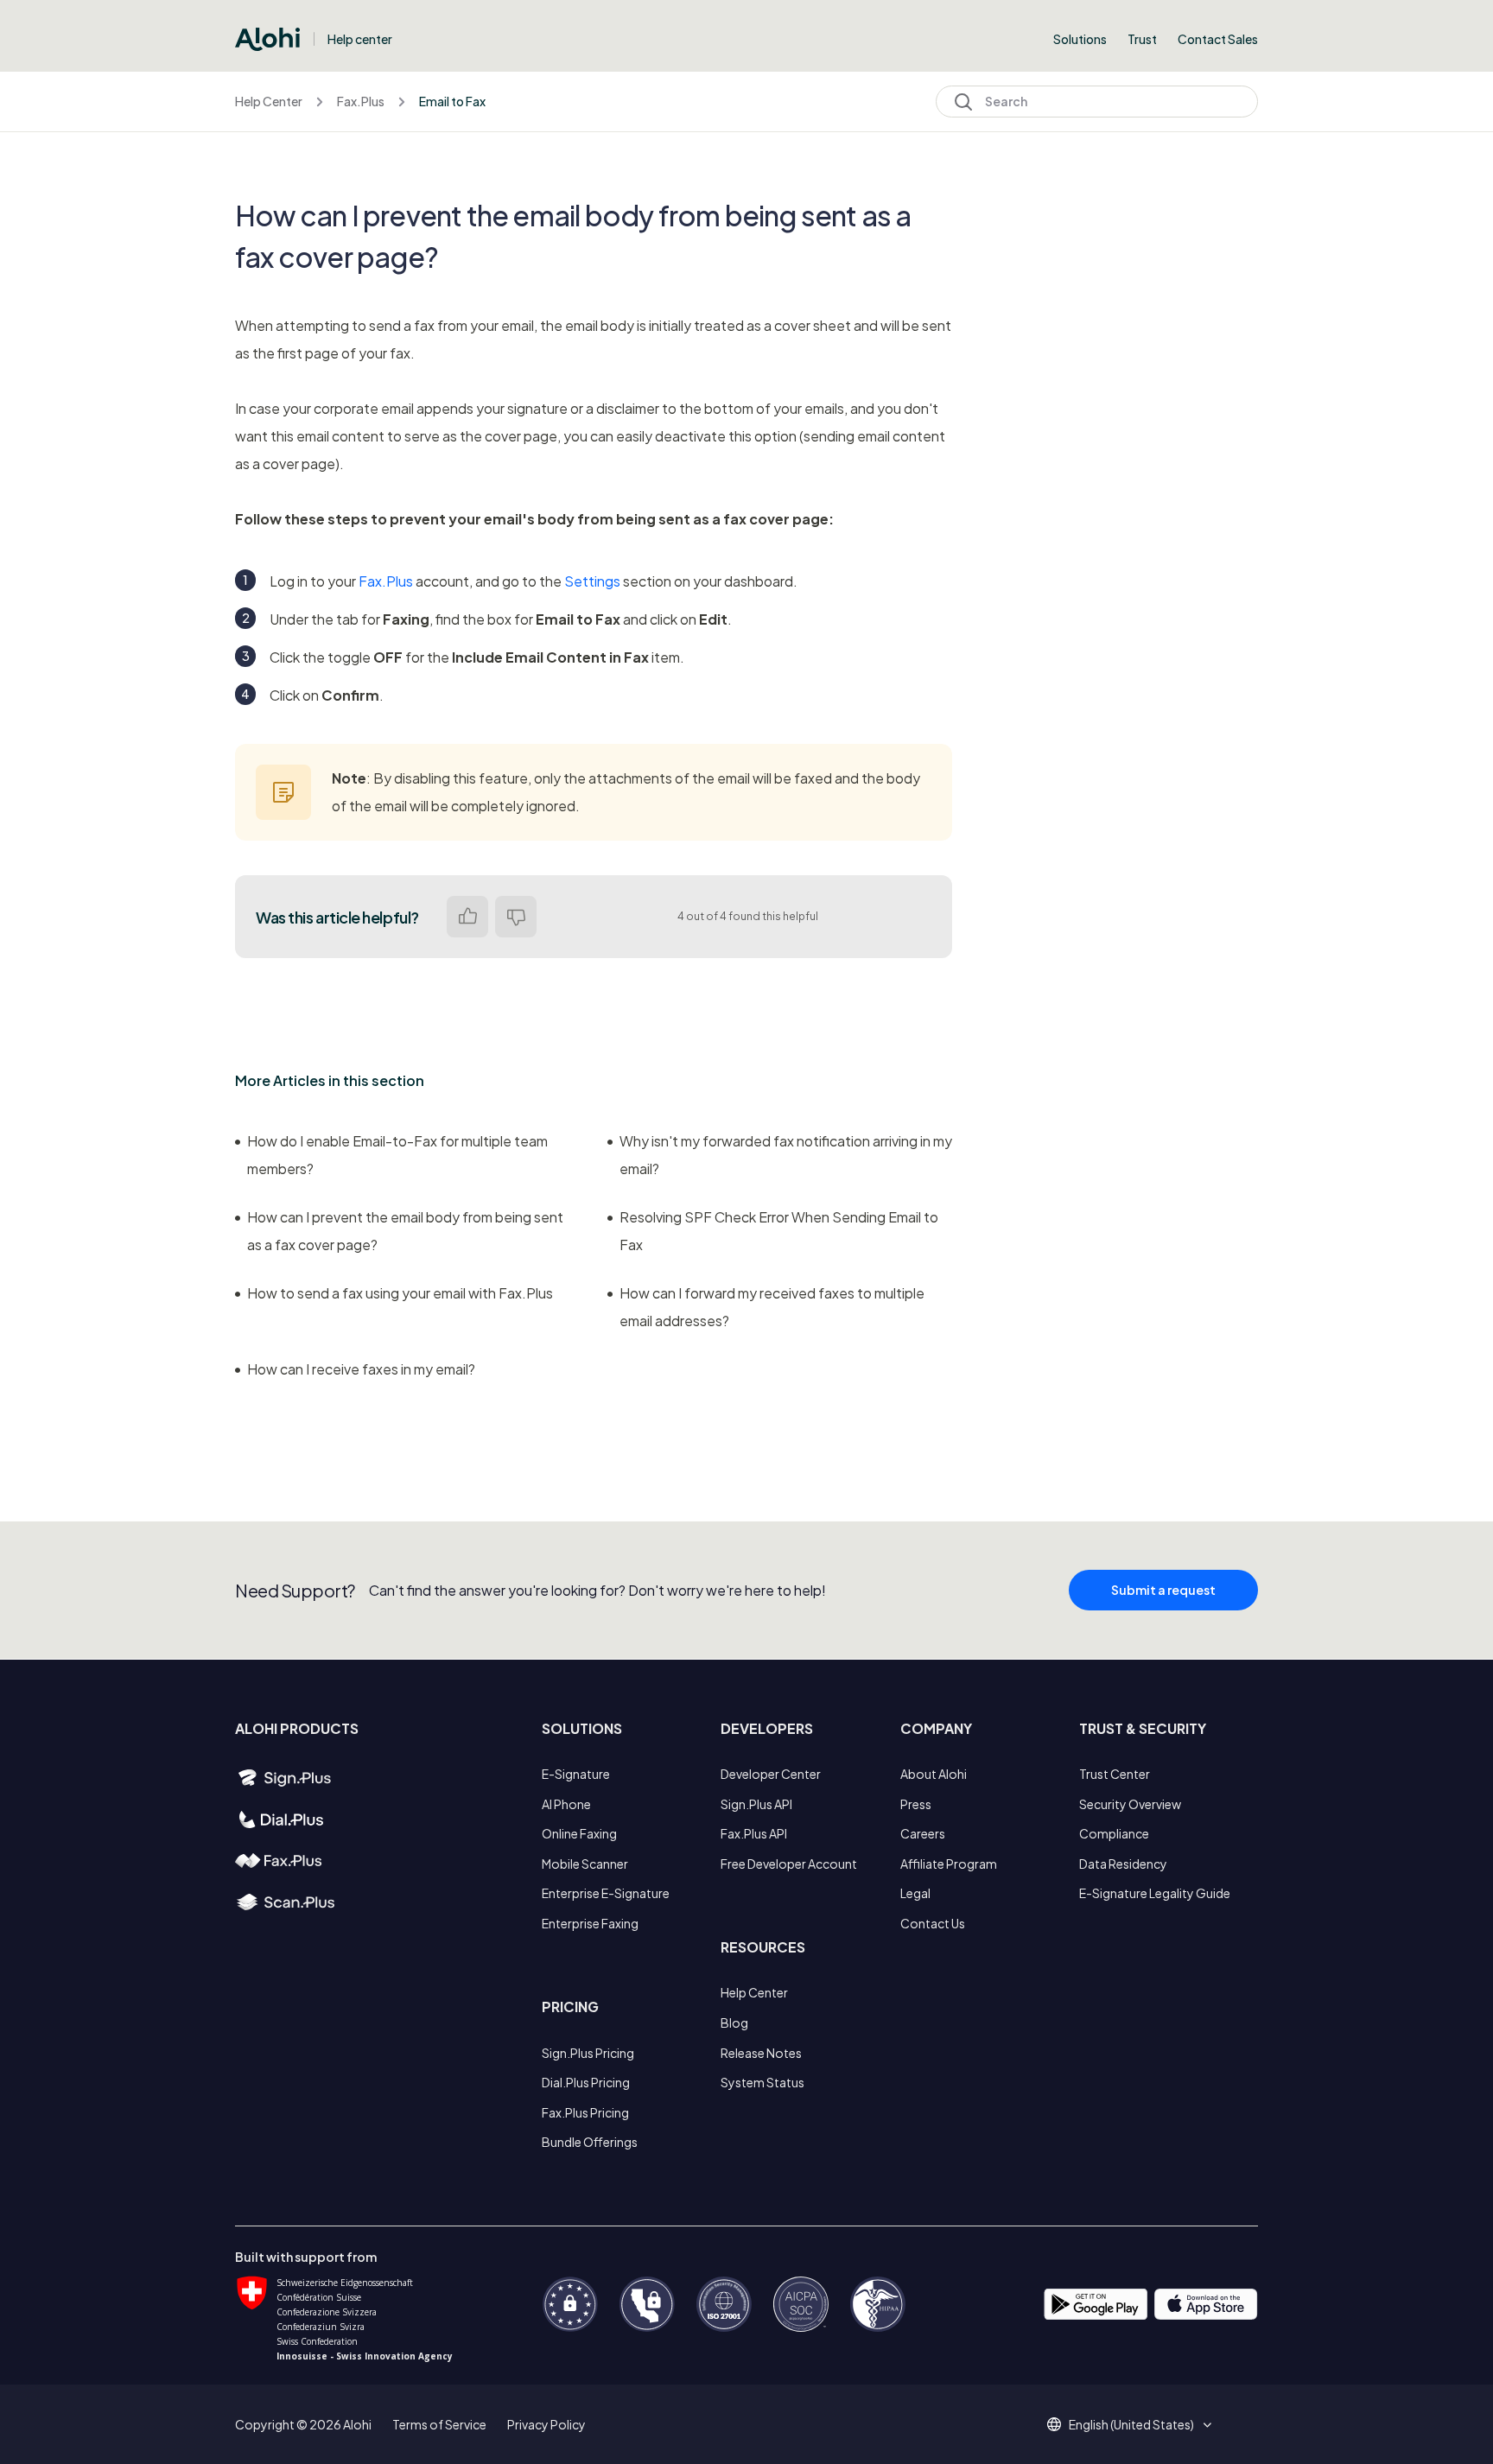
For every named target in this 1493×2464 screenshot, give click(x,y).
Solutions (1080, 39)
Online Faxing (579, 1833)
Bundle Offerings (590, 2142)
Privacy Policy (546, 2424)
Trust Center (1115, 1774)
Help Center (269, 101)
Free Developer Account (789, 1864)
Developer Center (771, 1774)
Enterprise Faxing (590, 1923)
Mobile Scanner (585, 1864)
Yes (467, 917)
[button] (1137, 2424)
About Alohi (934, 1774)
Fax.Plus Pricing (585, 2112)
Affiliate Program (949, 1864)
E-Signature (576, 1774)
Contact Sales (1218, 39)
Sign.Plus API (756, 1804)
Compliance (1114, 1833)
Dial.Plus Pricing (586, 2082)
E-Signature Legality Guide (1155, 1893)
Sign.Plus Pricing (588, 2053)
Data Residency (1123, 1864)
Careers (923, 1833)
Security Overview (1130, 1804)
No (516, 917)
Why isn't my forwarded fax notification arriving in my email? (786, 1155)
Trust (1142, 39)
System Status (762, 2082)
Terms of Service (439, 2424)
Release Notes (761, 2053)
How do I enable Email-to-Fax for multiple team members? (397, 1155)
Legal (915, 1893)
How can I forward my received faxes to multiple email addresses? (772, 1307)
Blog (734, 2023)
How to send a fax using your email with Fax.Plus (400, 1293)
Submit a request (1163, 1590)
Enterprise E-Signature (606, 1893)
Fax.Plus (361, 101)
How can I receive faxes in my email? (361, 1369)
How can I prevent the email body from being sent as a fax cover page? (405, 1231)
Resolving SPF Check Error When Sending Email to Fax (779, 1231)
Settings (592, 581)
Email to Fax (452, 101)
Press (916, 1804)
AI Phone (566, 1804)
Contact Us (933, 1923)
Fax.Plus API (754, 1833)
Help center (360, 39)
